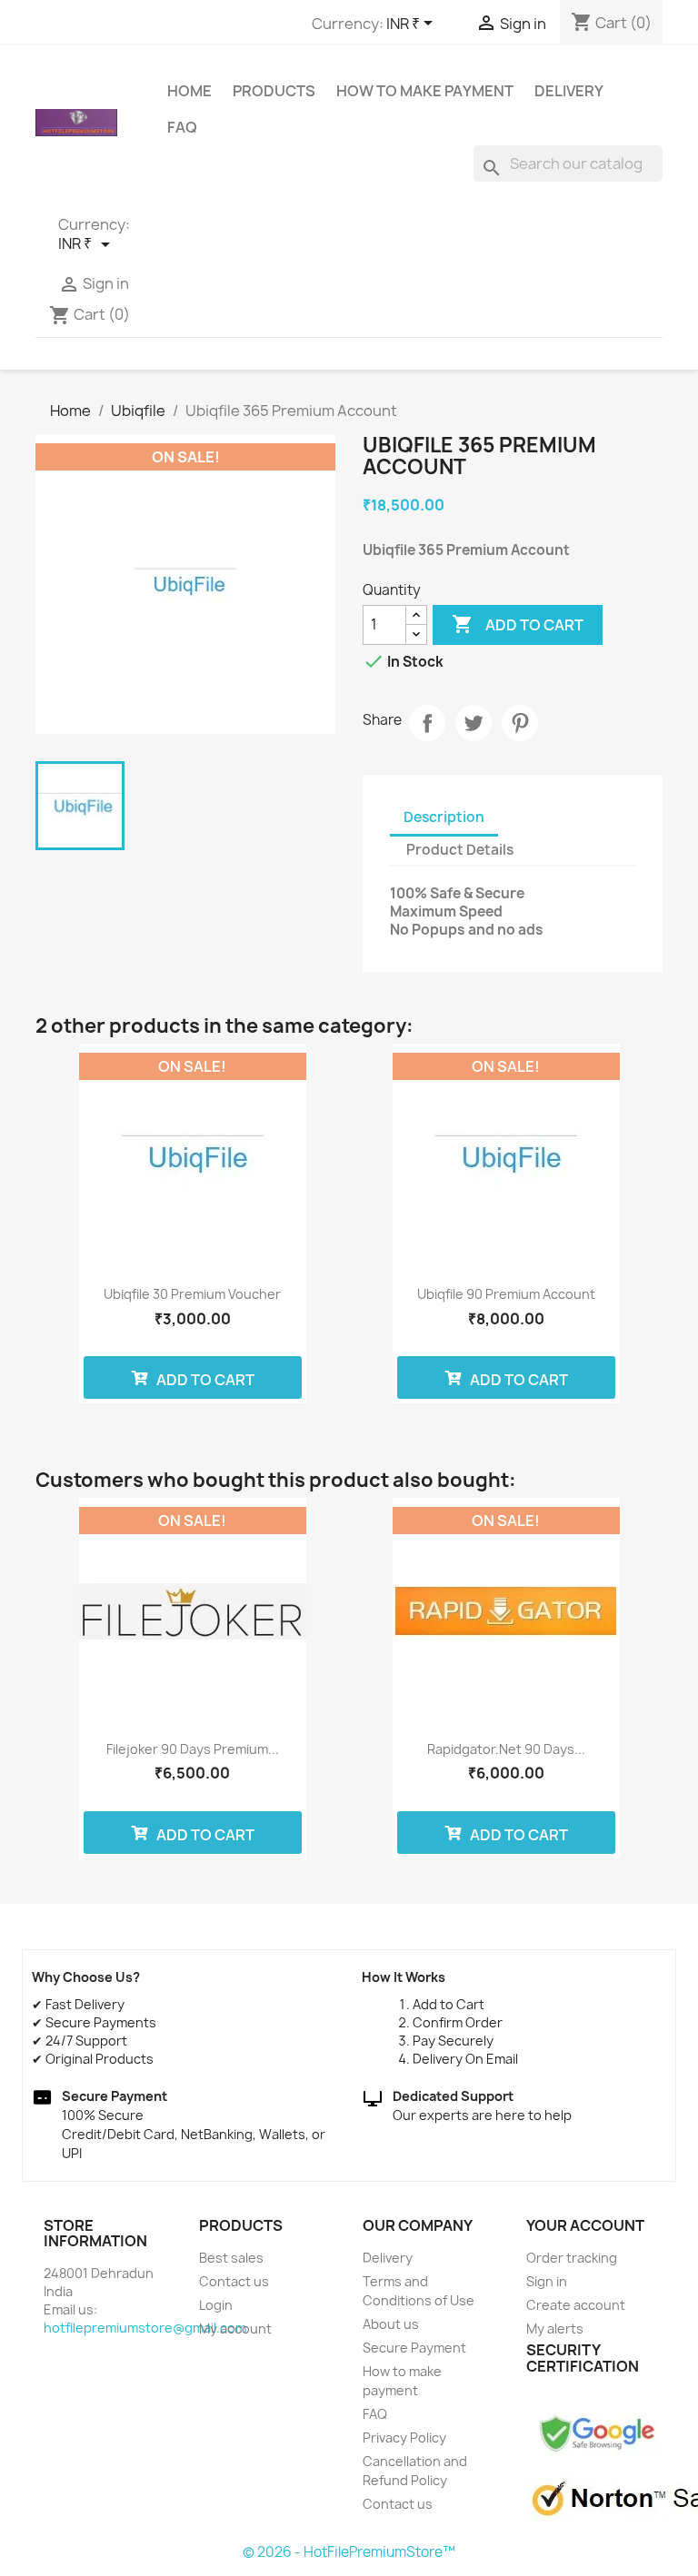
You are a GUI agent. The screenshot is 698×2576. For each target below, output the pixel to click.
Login (216, 2305)
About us (391, 2324)
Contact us (234, 2281)
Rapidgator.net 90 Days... (506, 1749)
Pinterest (520, 723)
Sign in (547, 2281)
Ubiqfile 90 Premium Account (506, 1294)
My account (235, 2328)
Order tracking (572, 2258)
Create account (576, 2305)
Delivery (569, 91)
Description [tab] (444, 817)
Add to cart (518, 624)
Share (427, 723)
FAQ (182, 127)
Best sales (231, 2258)
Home (189, 91)
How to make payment (425, 91)
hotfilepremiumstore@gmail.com (145, 2328)
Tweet (474, 723)
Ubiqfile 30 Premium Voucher (192, 1294)
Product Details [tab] (460, 850)
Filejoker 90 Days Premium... (193, 1749)
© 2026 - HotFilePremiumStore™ (349, 2552)
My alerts (555, 2328)
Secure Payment (414, 2348)
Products (274, 91)
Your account (585, 2225)
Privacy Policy (404, 2437)
